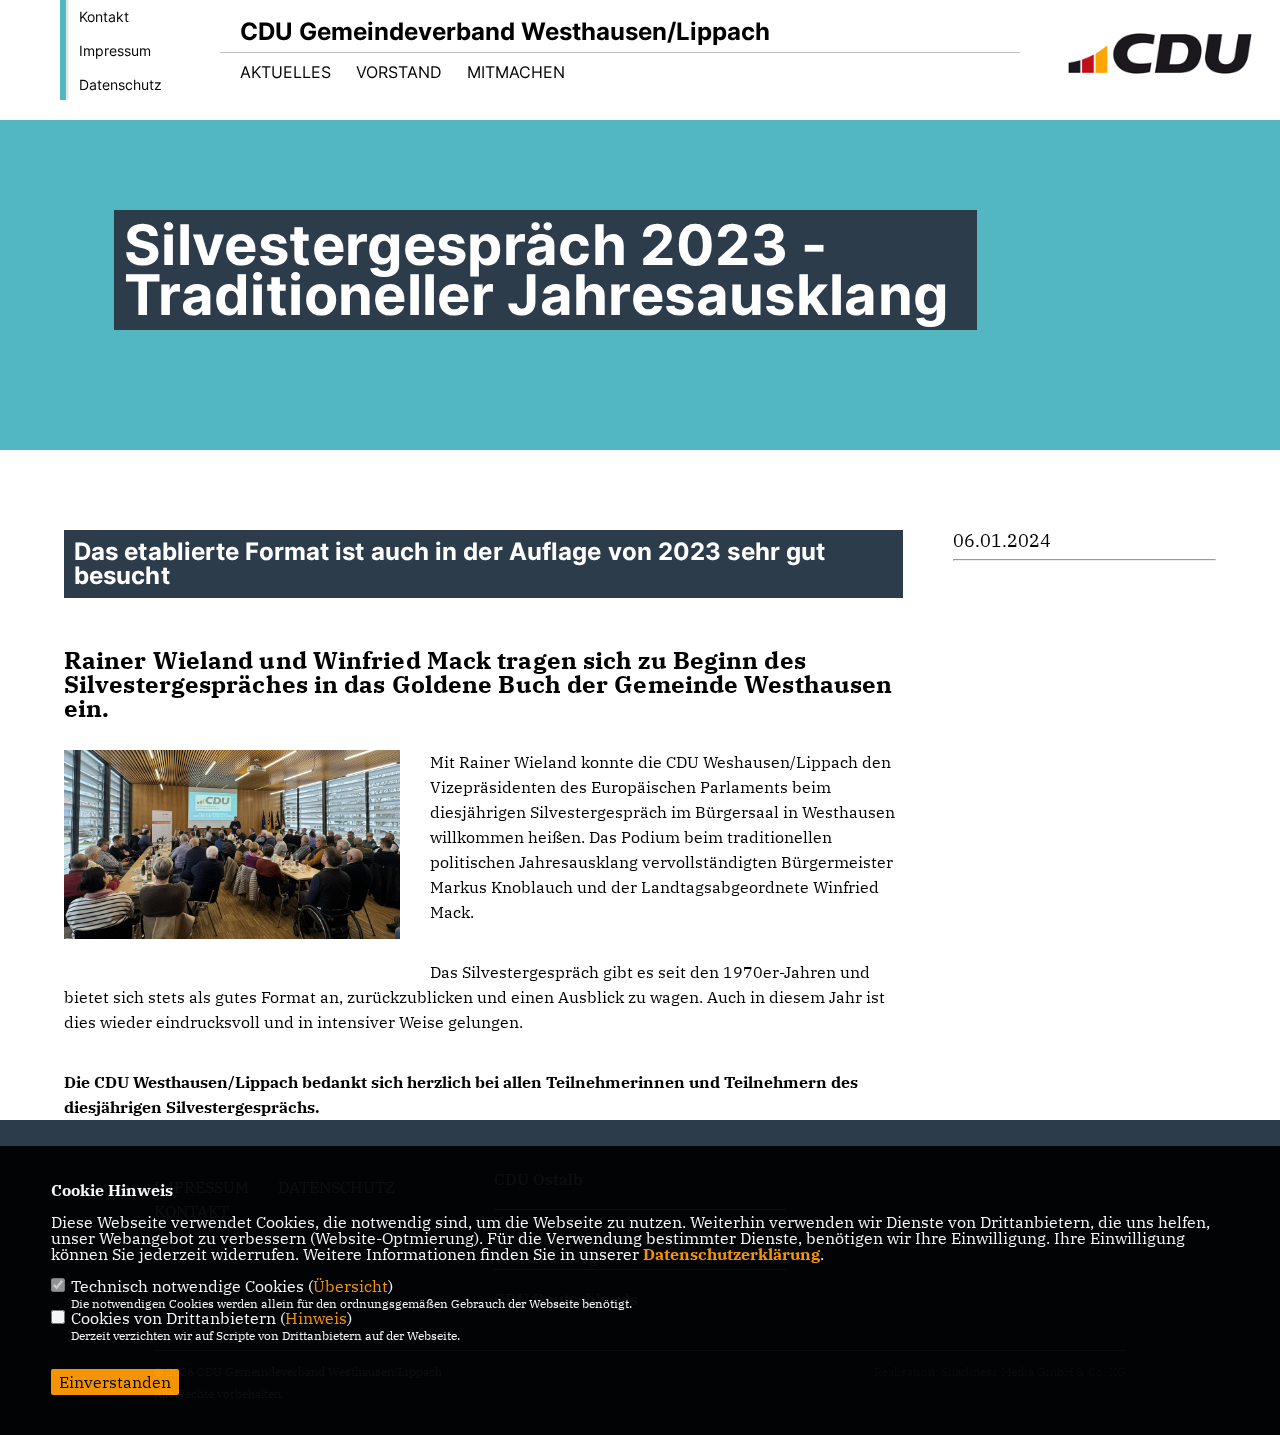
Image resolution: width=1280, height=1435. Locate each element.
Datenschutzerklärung (731, 1254)
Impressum (115, 50)
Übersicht (350, 1286)
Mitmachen (516, 72)
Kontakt (104, 16)
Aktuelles (285, 72)
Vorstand (399, 72)
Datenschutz (120, 84)
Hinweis (316, 1318)
